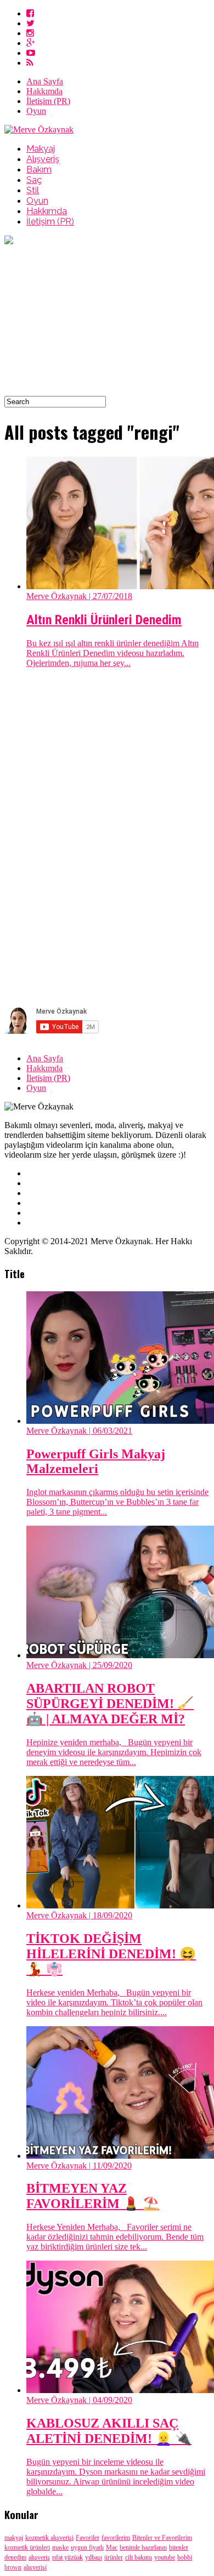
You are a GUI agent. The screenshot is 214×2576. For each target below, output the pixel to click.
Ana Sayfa (45, 81)
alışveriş (39, 2557)
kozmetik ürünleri (27, 2548)
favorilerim (116, 2538)
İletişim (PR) (48, 101)
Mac (112, 2548)
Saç (34, 180)
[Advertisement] (107, 321)
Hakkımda (44, 91)
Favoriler (88, 2538)
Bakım (39, 169)
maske (60, 2548)
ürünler (114, 2557)
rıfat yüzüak (67, 2557)
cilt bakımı (139, 2557)
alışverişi (35, 2567)
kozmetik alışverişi (49, 2538)
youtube (165, 2557)
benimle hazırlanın (143, 2548)
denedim (15, 2557)
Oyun (36, 111)
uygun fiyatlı (87, 2548)
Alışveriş (43, 159)
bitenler (179, 2548)
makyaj (14, 2538)
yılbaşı (94, 2557)
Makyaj (41, 149)
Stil (33, 190)
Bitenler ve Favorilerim (162, 2538)
